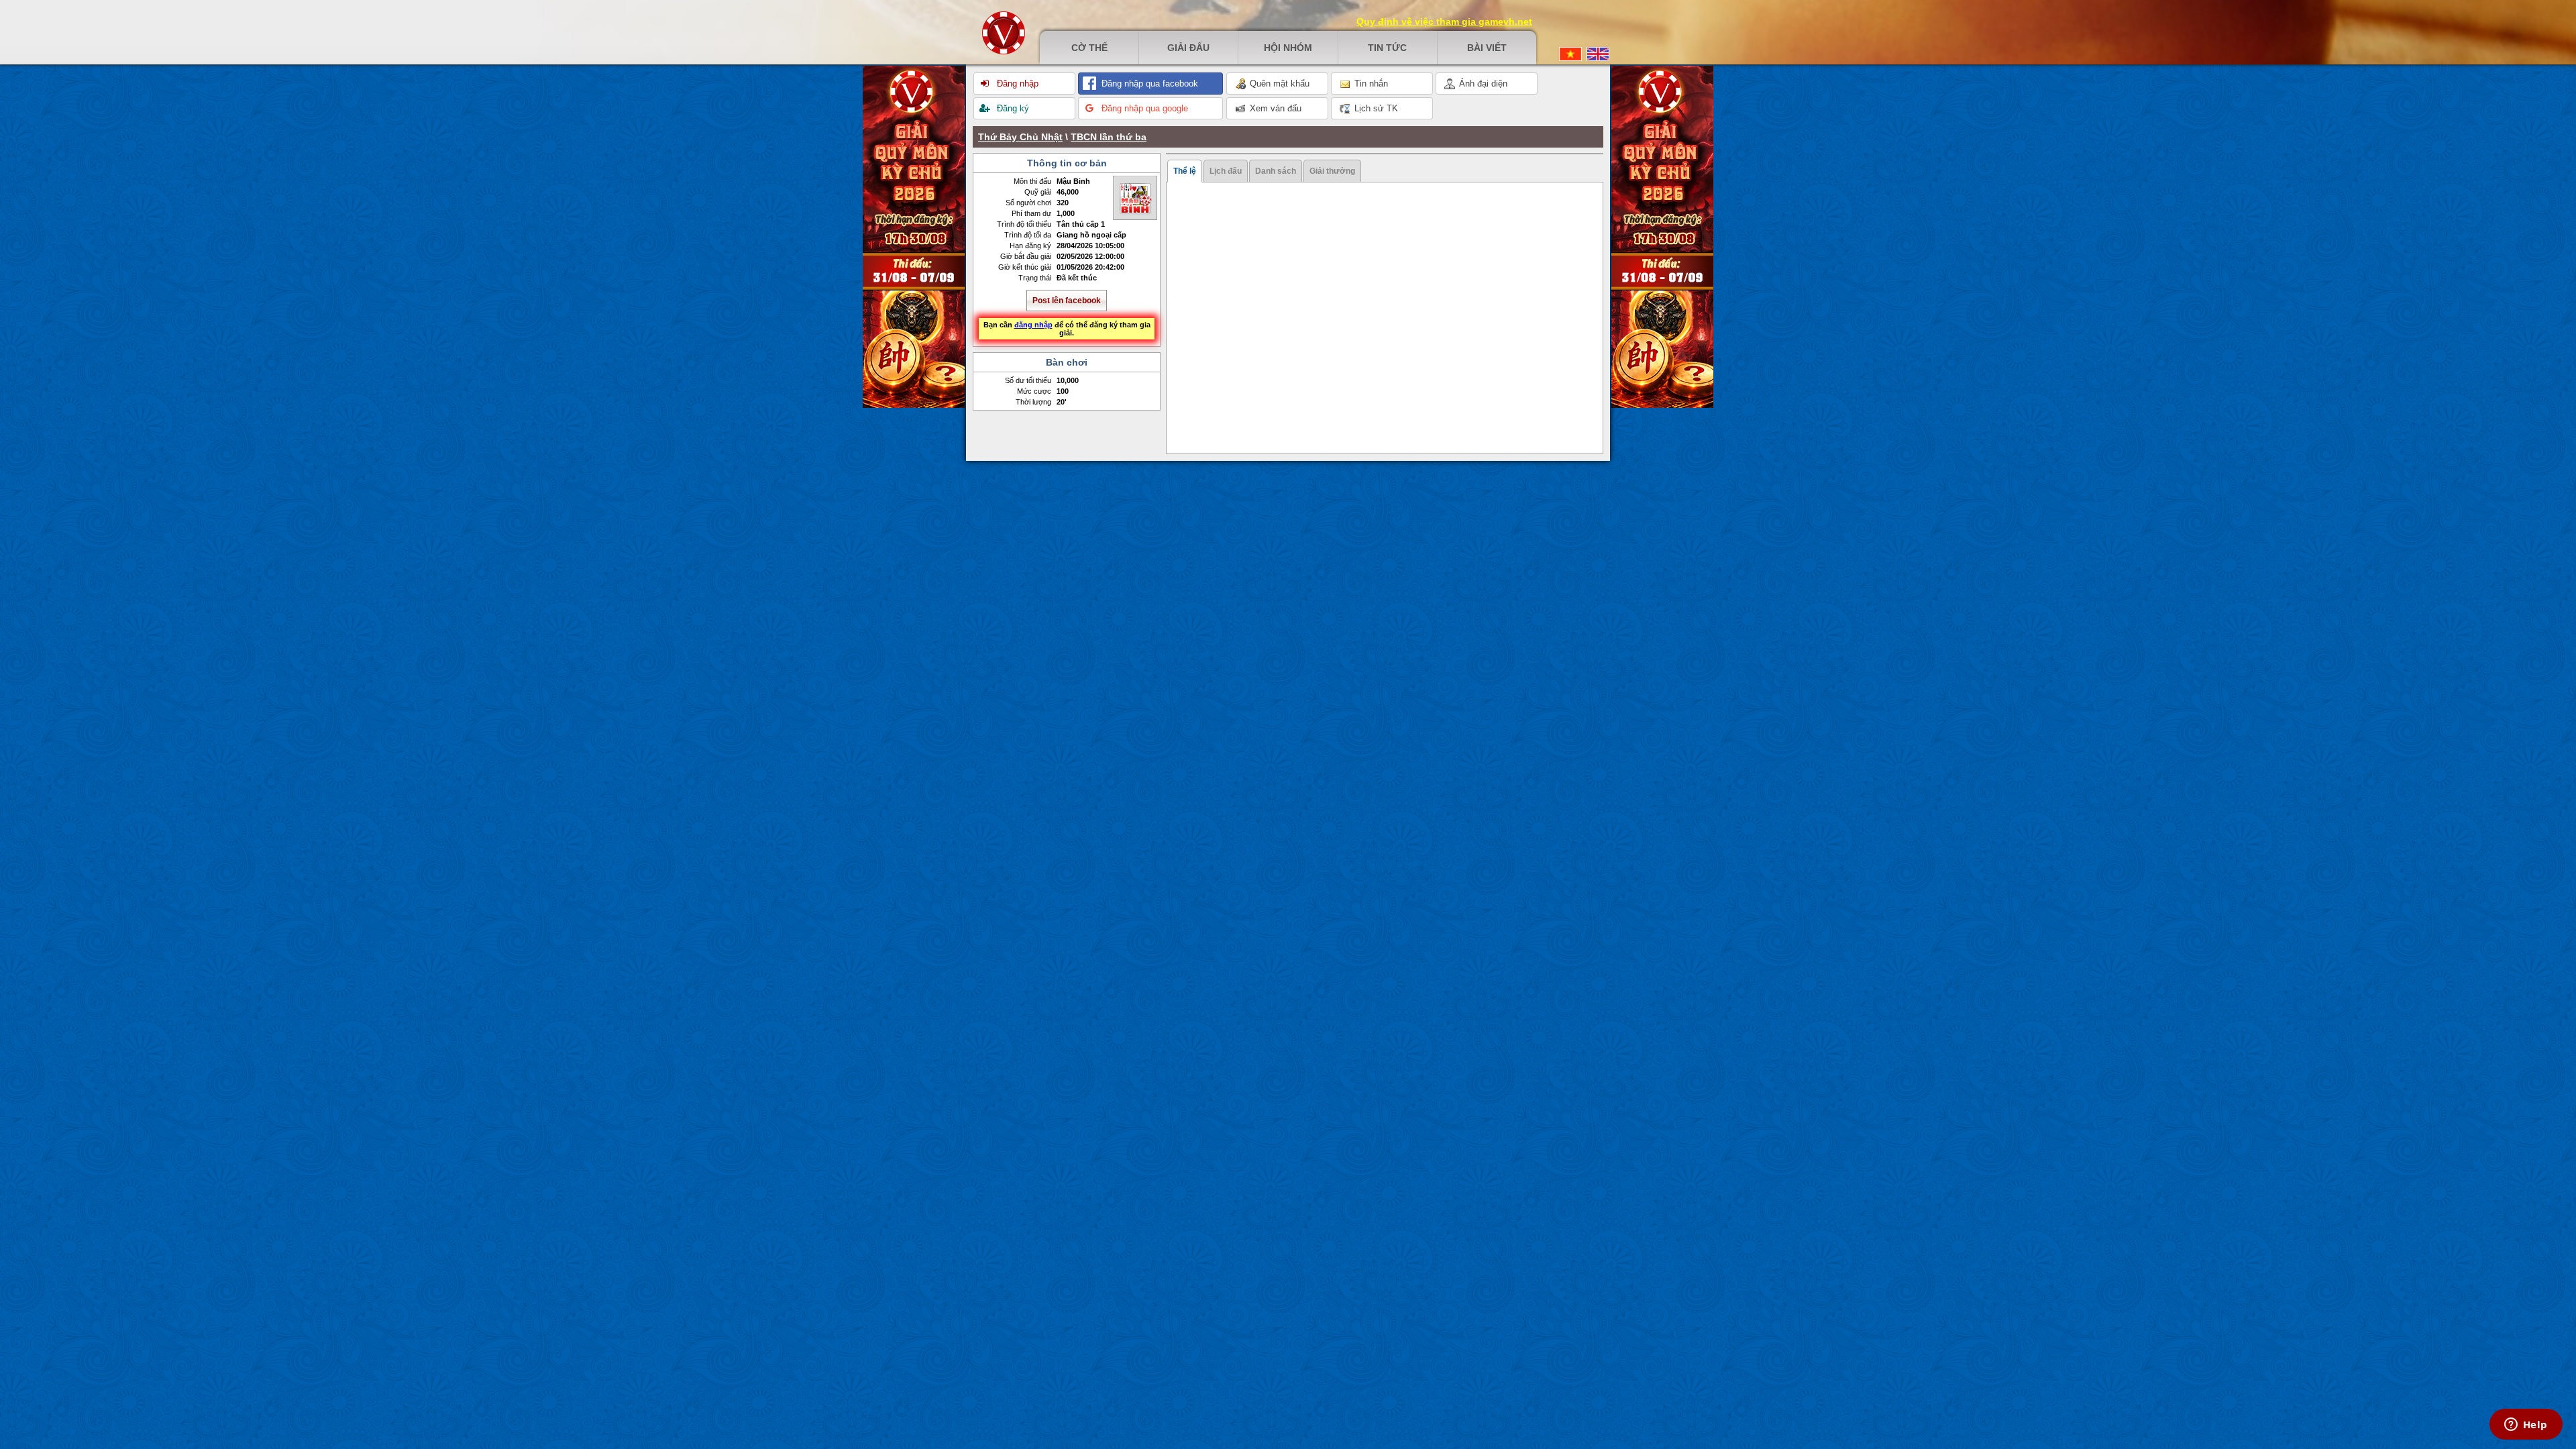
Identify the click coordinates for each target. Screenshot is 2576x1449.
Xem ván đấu (1274, 108)
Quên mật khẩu (1278, 84)
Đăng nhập (1016, 84)
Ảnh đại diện (1482, 84)
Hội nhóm (1288, 48)
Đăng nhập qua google (1143, 108)
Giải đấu (1188, 48)
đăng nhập (1033, 325)
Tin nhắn (1370, 84)
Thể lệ (1185, 171)
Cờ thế (1089, 48)
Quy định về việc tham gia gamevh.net (1444, 21)
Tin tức (1387, 48)
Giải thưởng (1332, 171)
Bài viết (1487, 48)
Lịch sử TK (1375, 108)
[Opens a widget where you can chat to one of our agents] (2526, 1426)
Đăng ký (1012, 108)
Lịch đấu (1226, 171)
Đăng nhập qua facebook (1148, 84)
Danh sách (1276, 171)
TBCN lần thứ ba (1109, 137)
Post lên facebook (1067, 301)
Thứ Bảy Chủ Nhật (1020, 137)
